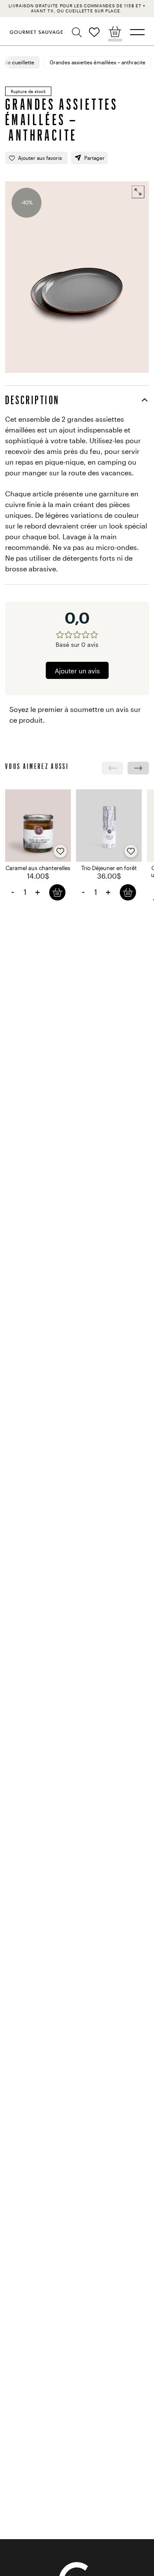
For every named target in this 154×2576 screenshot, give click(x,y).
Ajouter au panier (57, 892)
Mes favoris (94, 32)
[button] (78, 33)
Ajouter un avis (77, 671)
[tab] (77, 400)
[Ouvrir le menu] (137, 32)
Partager (95, 158)
